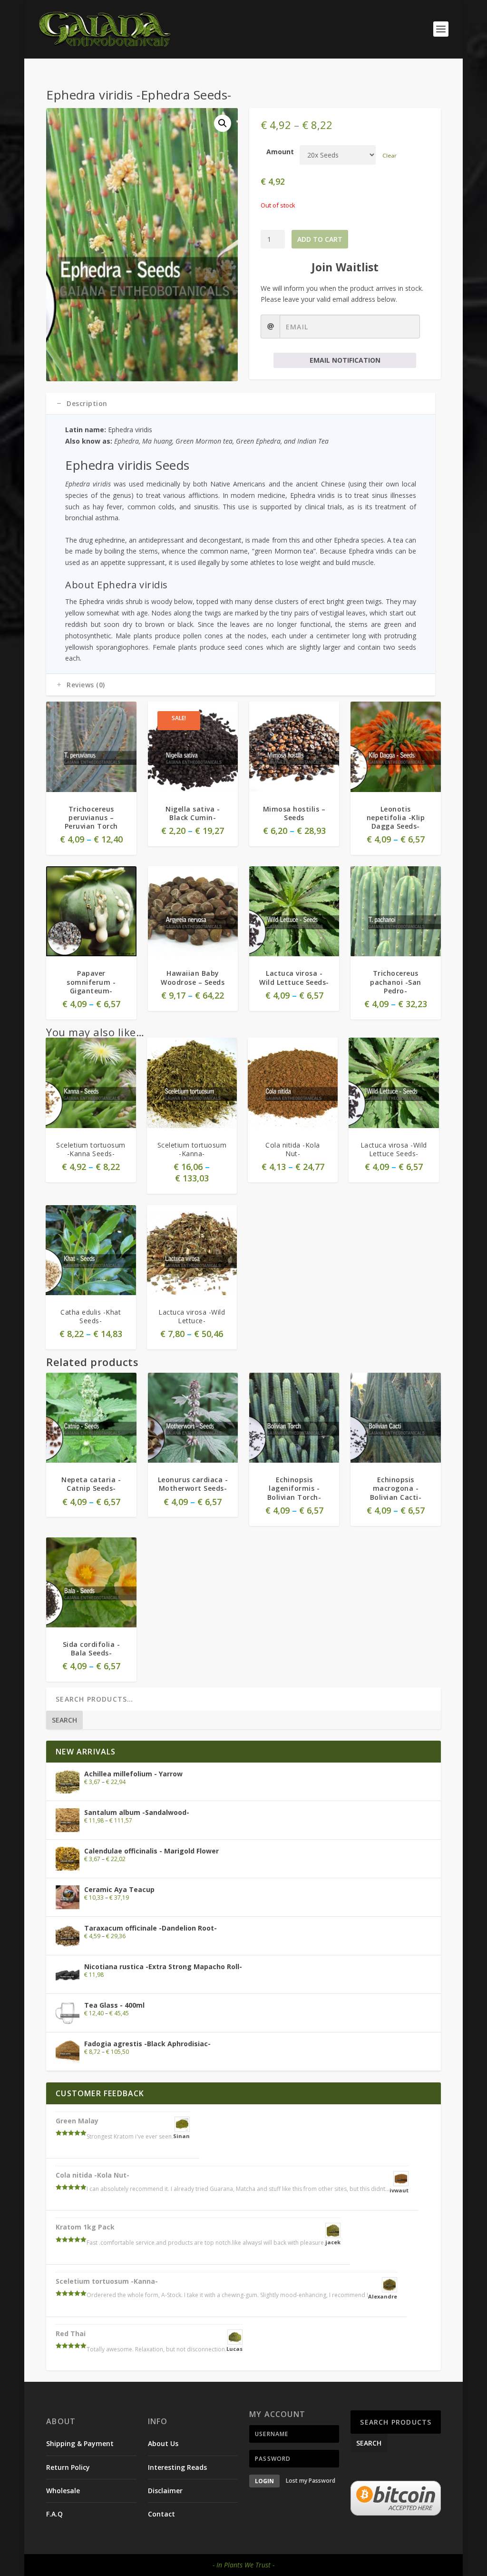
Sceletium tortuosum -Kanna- (107, 2281)
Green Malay (77, 2121)
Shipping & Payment (80, 2443)
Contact (161, 2514)
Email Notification (345, 360)
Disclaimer (165, 2491)
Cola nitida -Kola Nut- (93, 2175)
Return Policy (68, 2467)
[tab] (240, 404)
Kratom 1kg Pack (85, 2227)
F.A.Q (54, 2514)
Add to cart (320, 239)
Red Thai (71, 2333)
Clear (390, 155)
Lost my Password (311, 2481)
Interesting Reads (177, 2467)
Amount (280, 152)
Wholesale (63, 2491)
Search (64, 1720)
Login (264, 2481)
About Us (163, 2443)
